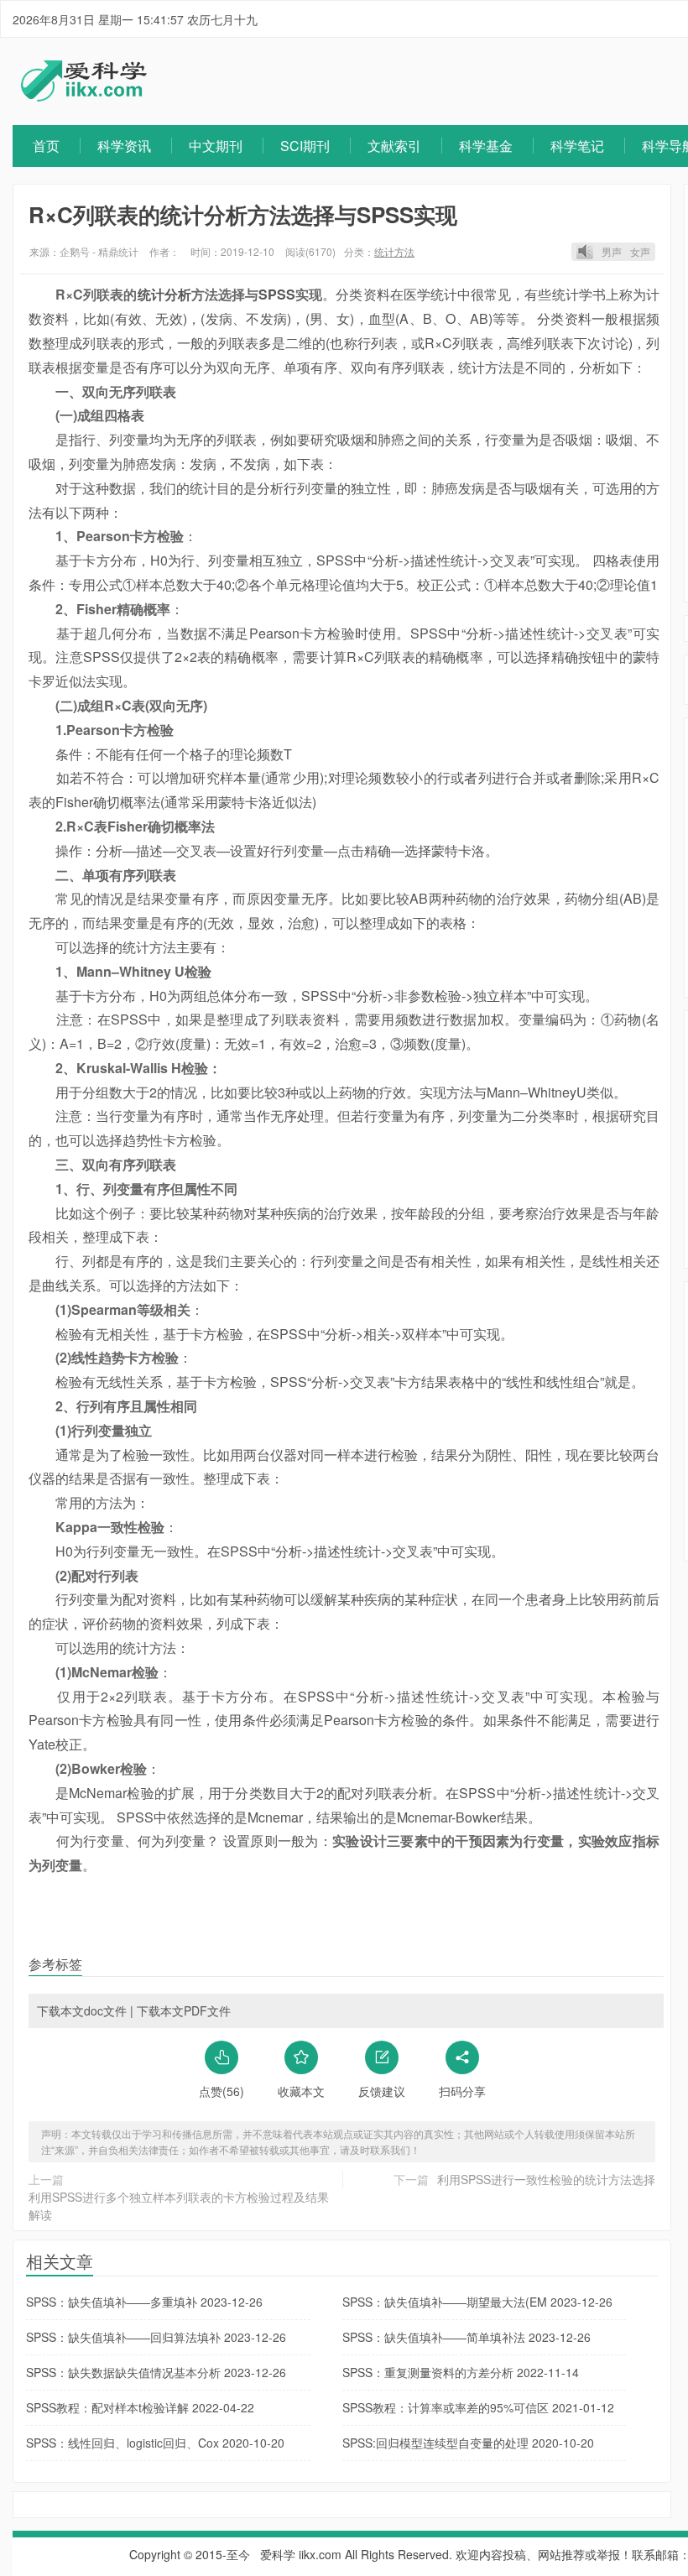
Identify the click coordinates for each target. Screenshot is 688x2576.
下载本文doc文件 (82, 2010)
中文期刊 (216, 146)
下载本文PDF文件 (184, 2010)
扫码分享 (462, 2091)
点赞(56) (222, 2091)
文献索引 (394, 146)
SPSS (277, 294)
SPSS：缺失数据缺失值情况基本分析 (156, 2372)
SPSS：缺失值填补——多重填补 (144, 2302)
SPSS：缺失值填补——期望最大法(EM (477, 2302)
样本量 (240, 777)
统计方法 (394, 251)
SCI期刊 (305, 146)
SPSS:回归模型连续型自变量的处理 (468, 2443)
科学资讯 (124, 146)
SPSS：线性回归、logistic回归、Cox (155, 2443)
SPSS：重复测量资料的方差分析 (461, 2372)
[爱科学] (84, 96)
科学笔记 (577, 146)
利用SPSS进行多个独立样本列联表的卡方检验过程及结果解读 (179, 2206)
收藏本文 (301, 2091)
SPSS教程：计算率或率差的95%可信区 (478, 2407)
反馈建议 (382, 2091)
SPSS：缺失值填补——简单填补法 (466, 2337)
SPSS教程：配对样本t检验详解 (140, 2407)
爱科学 (278, 2554)
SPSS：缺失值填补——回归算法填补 (156, 2337)
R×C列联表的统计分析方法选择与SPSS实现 (243, 214)
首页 (46, 146)
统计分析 (164, 294)
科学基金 (486, 146)
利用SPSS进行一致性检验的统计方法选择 (546, 2179)
